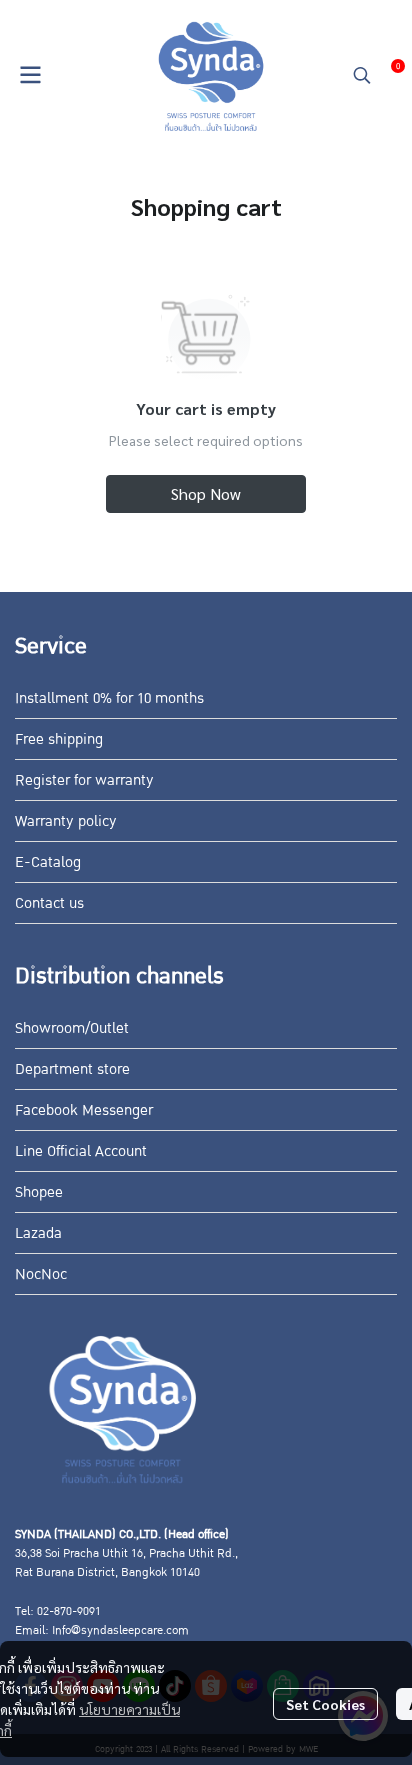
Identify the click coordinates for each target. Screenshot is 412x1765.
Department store (72, 1069)
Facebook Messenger (84, 1110)
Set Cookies (325, 1704)
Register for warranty (84, 780)
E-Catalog (48, 862)
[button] (362, 75)
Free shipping (59, 739)
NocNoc (41, 1274)
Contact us (49, 903)
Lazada (38, 1233)
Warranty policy (66, 821)
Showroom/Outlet (72, 1028)
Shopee (39, 1192)
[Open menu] (30, 75)
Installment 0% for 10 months (109, 698)
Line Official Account (81, 1151)
